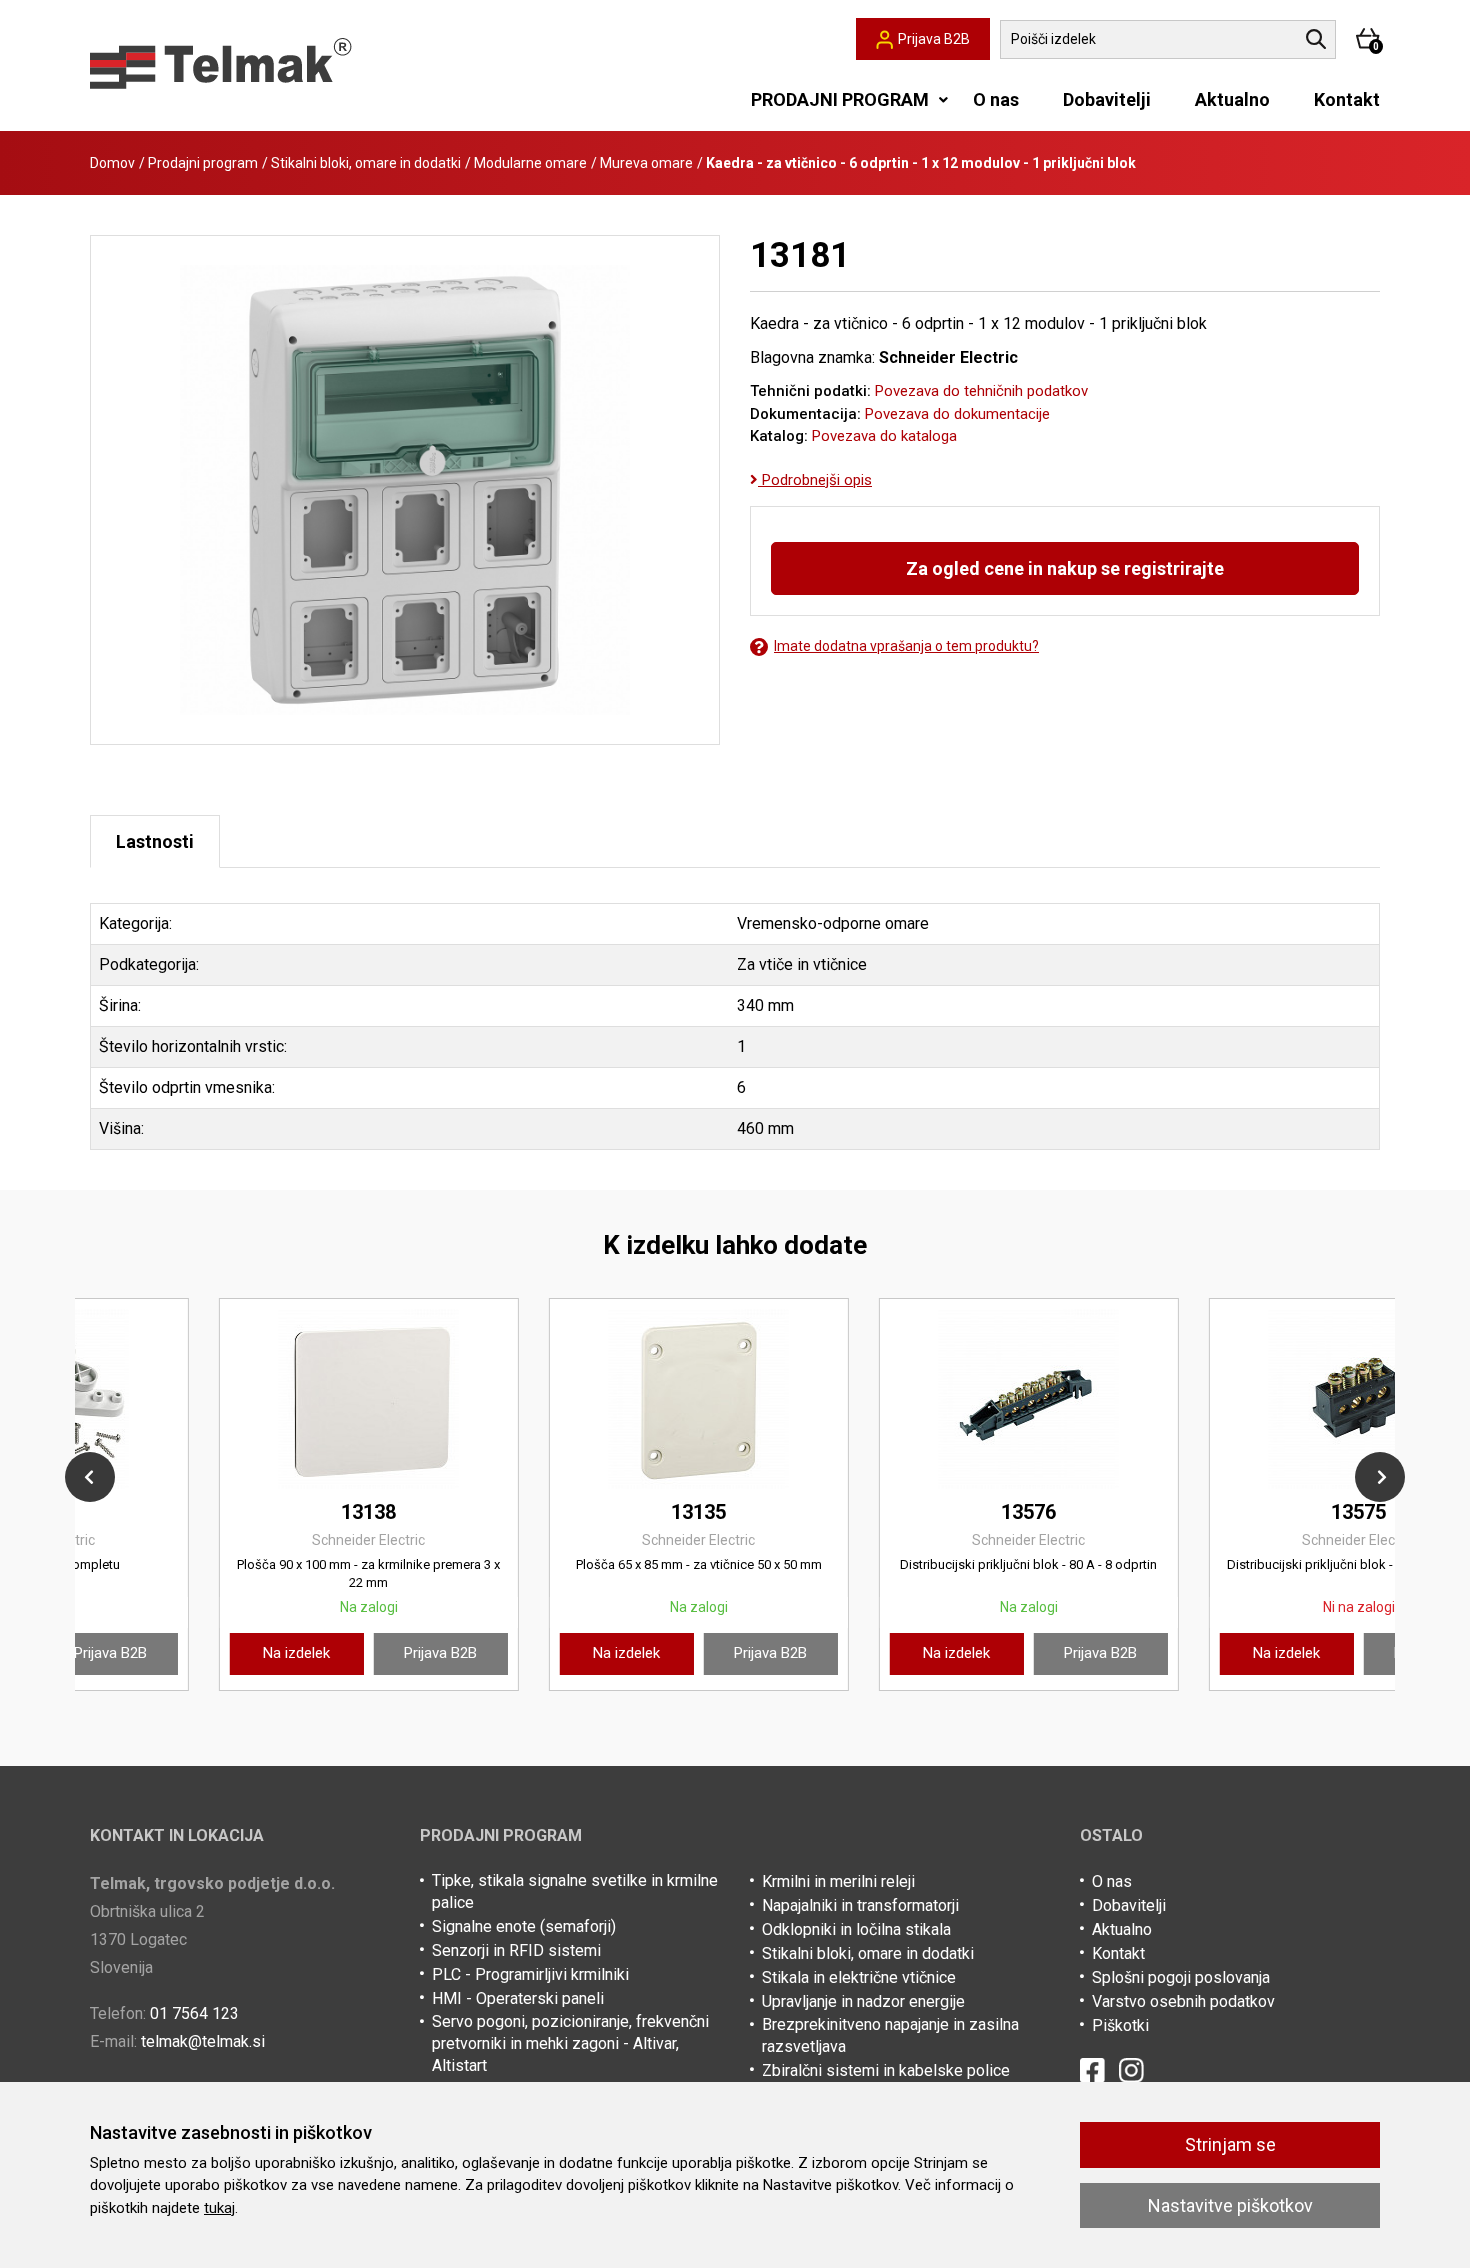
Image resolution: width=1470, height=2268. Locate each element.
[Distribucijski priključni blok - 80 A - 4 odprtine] (240, 1399)
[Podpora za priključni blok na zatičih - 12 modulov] (570, 1399)
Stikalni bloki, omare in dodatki (366, 163)
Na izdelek (168, 1653)
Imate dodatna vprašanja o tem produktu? (906, 646)
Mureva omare (646, 163)
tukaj (219, 2208)
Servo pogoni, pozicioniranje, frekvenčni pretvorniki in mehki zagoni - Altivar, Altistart (570, 2043)
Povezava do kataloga (884, 436)
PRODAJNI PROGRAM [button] (840, 99)
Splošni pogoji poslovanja (1181, 1977)
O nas (996, 99)
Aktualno (1232, 99)
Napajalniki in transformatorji (860, 1905)
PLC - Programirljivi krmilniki (530, 1974)
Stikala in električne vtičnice (859, 1977)
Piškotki (1120, 2025)
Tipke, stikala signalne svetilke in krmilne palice (575, 1891)
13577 (1230, 1512)
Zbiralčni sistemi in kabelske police (886, 2070)
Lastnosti (155, 841)
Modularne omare (530, 163)
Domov (112, 163)
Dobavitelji (1107, 99)
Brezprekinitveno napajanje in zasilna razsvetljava (890, 2035)
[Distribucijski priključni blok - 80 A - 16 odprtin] (1230, 1399)
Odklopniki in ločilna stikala (856, 1929)
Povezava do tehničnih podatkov (981, 391)
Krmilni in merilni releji (838, 1881)
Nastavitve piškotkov (1230, 2205)
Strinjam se (1230, 2144)
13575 (240, 1512)
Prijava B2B (312, 1653)
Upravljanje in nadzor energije (863, 2001)
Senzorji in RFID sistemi (516, 1950)
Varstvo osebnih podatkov (1183, 2001)
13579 (900, 1512)
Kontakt (1347, 99)
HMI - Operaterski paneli (518, 1998)
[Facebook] (1092, 2070)
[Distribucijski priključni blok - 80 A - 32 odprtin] (900, 1399)
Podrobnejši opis (815, 480)
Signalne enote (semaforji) (524, 1926)
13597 (570, 1512)
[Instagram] (1131, 2070)
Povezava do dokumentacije (957, 414)
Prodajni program (203, 163)
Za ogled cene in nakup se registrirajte (1065, 568)
